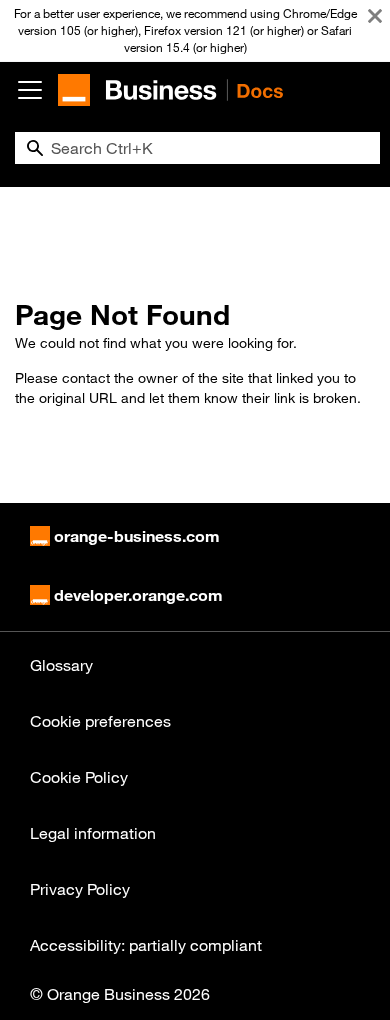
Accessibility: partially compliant (146, 945)
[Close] (375, 16)
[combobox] (197, 148)
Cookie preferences (100, 721)
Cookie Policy (79, 777)
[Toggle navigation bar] (30, 90)
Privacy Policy (80, 889)
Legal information (93, 833)
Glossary (61, 665)
